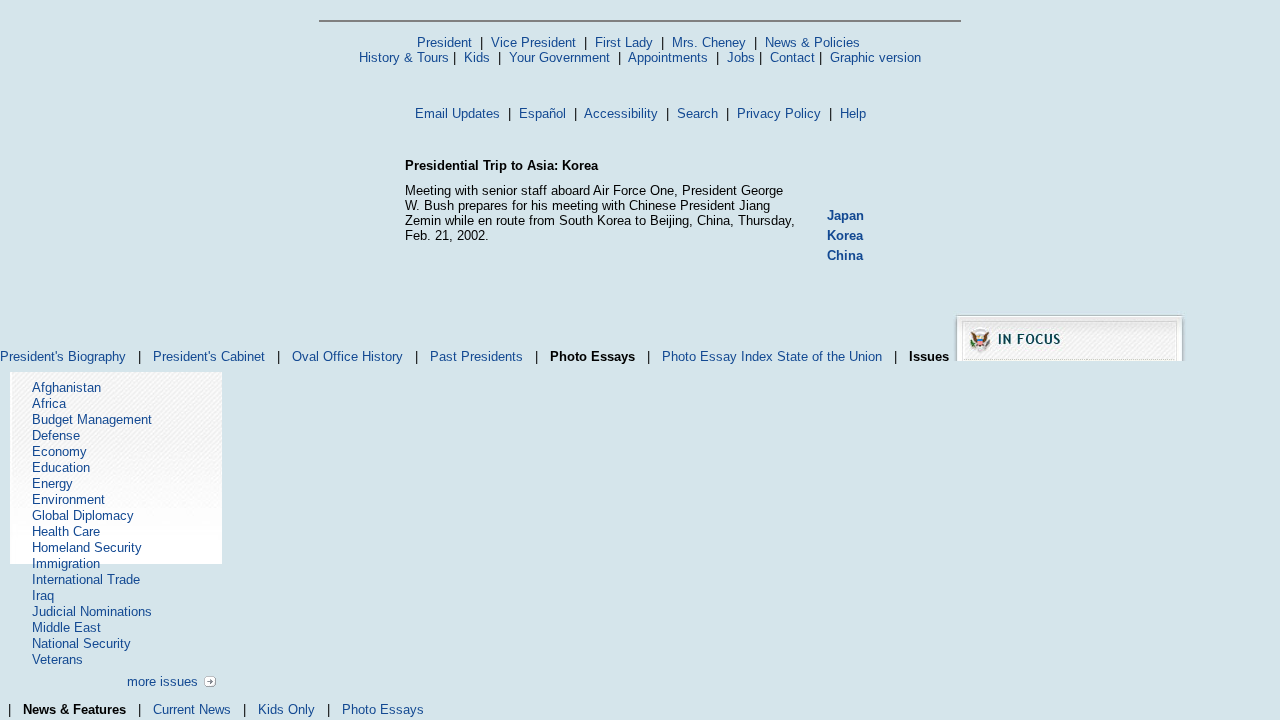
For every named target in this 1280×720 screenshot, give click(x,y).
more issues (162, 681)
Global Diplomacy (83, 515)
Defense (56, 435)
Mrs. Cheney (709, 42)
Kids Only (286, 709)
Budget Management (92, 419)
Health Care (66, 531)
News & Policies (812, 42)
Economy (59, 451)
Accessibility (621, 113)
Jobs (741, 57)
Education (61, 467)
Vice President (533, 42)
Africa (49, 403)
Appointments (668, 57)
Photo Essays (383, 709)
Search (697, 113)
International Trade (86, 579)
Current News (192, 709)
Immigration (66, 563)
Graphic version (875, 57)
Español (542, 113)
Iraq (43, 595)
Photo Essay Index (717, 356)
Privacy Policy (779, 113)
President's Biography (63, 356)
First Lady (624, 42)
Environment (68, 499)
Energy (52, 483)
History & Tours (404, 57)
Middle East (66, 627)
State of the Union (829, 356)
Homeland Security (87, 547)
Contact (792, 57)
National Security (81, 643)
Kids (477, 57)
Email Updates (457, 113)
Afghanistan (66, 387)
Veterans (57, 659)
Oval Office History (347, 356)
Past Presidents (476, 356)
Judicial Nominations (92, 611)
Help (853, 113)
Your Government (559, 57)
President (444, 42)
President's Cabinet (209, 356)
